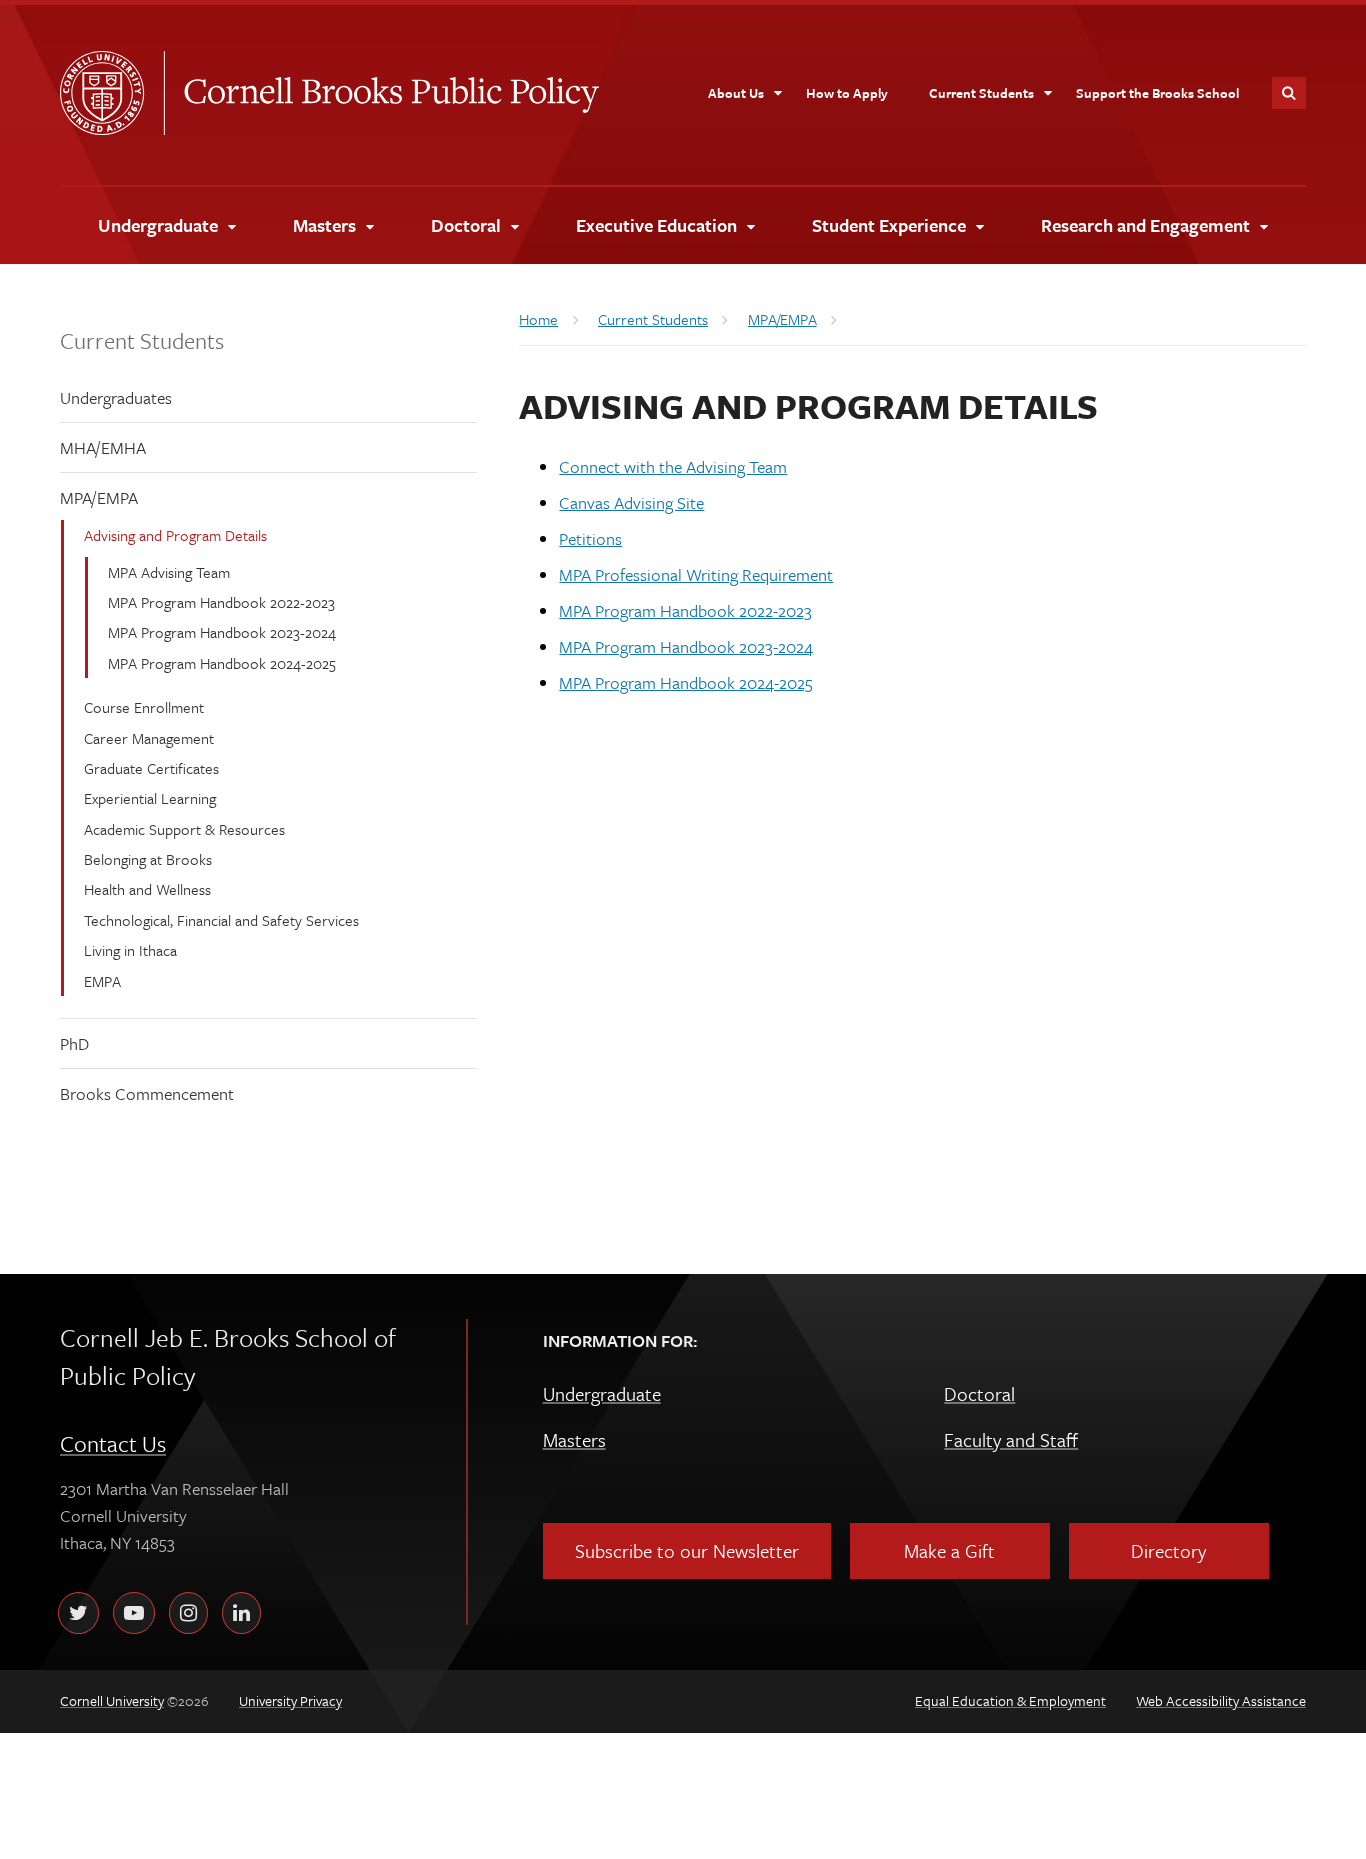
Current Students (142, 340)
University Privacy (290, 1700)
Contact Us (113, 1443)
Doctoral (979, 1393)
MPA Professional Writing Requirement (696, 574)
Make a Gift (949, 1550)
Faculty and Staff (1011, 1439)
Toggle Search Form (1289, 93)
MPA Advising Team (169, 572)
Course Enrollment (144, 707)
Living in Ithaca (130, 950)
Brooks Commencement (147, 1093)
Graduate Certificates (151, 768)
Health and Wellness (147, 889)
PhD (74, 1043)
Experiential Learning (150, 798)
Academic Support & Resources (184, 829)
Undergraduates (116, 397)
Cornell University (112, 93)
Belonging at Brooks (148, 859)
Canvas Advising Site (631, 502)
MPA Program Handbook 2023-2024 (222, 632)
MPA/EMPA (99, 497)
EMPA (102, 981)
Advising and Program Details (175, 535)
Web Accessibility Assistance (1221, 1700)
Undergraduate (602, 1393)
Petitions (590, 538)
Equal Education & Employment (1010, 1700)
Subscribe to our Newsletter (687, 1550)
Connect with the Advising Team (673, 466)
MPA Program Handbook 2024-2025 (222, 663)
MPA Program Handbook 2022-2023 (221, 602)
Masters (574, 1439)
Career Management (149, 738)
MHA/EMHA (103, 447)
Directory (1168, 1550)
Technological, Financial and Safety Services (221, 920)
